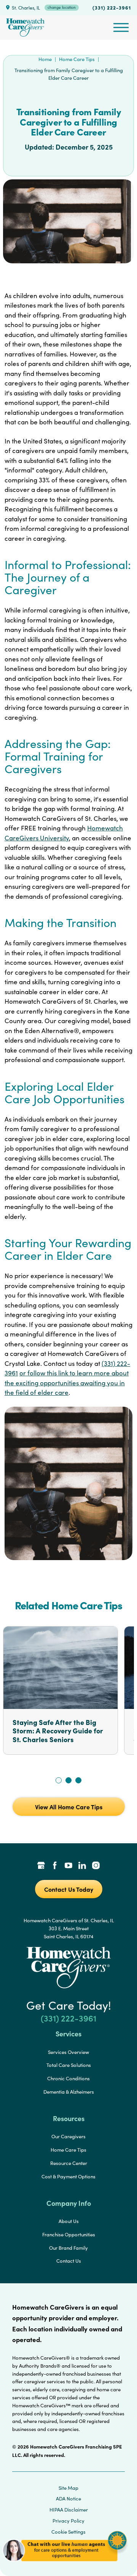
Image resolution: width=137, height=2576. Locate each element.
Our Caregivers (68, 2136)
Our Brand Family (68, 2248)
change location (62, 7)
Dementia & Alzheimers (69, 2092)
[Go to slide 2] (68, 1780)
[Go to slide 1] (59, 1780)
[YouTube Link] (68, 1866)
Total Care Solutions (69, 2065)
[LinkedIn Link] (82, 1866)
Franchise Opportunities (69, 2234)
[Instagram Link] (96, 1866)
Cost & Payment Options (68, 2176)
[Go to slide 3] (78, 1780)
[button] (65, 2564)
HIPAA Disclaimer (69, 2510)
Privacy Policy (68, 2521)
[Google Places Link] (41, 1866)
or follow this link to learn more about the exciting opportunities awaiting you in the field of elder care (67, 1383)
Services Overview (68, 2052)
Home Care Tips (77, 59)
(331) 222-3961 (112, 7)
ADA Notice (68, 2499)
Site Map (68, 2488)
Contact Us (69, 2261)
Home (45, 59)
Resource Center (69, 2163)
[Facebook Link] (55, 1866)
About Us (69, 2221)
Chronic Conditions (68, 2078)
